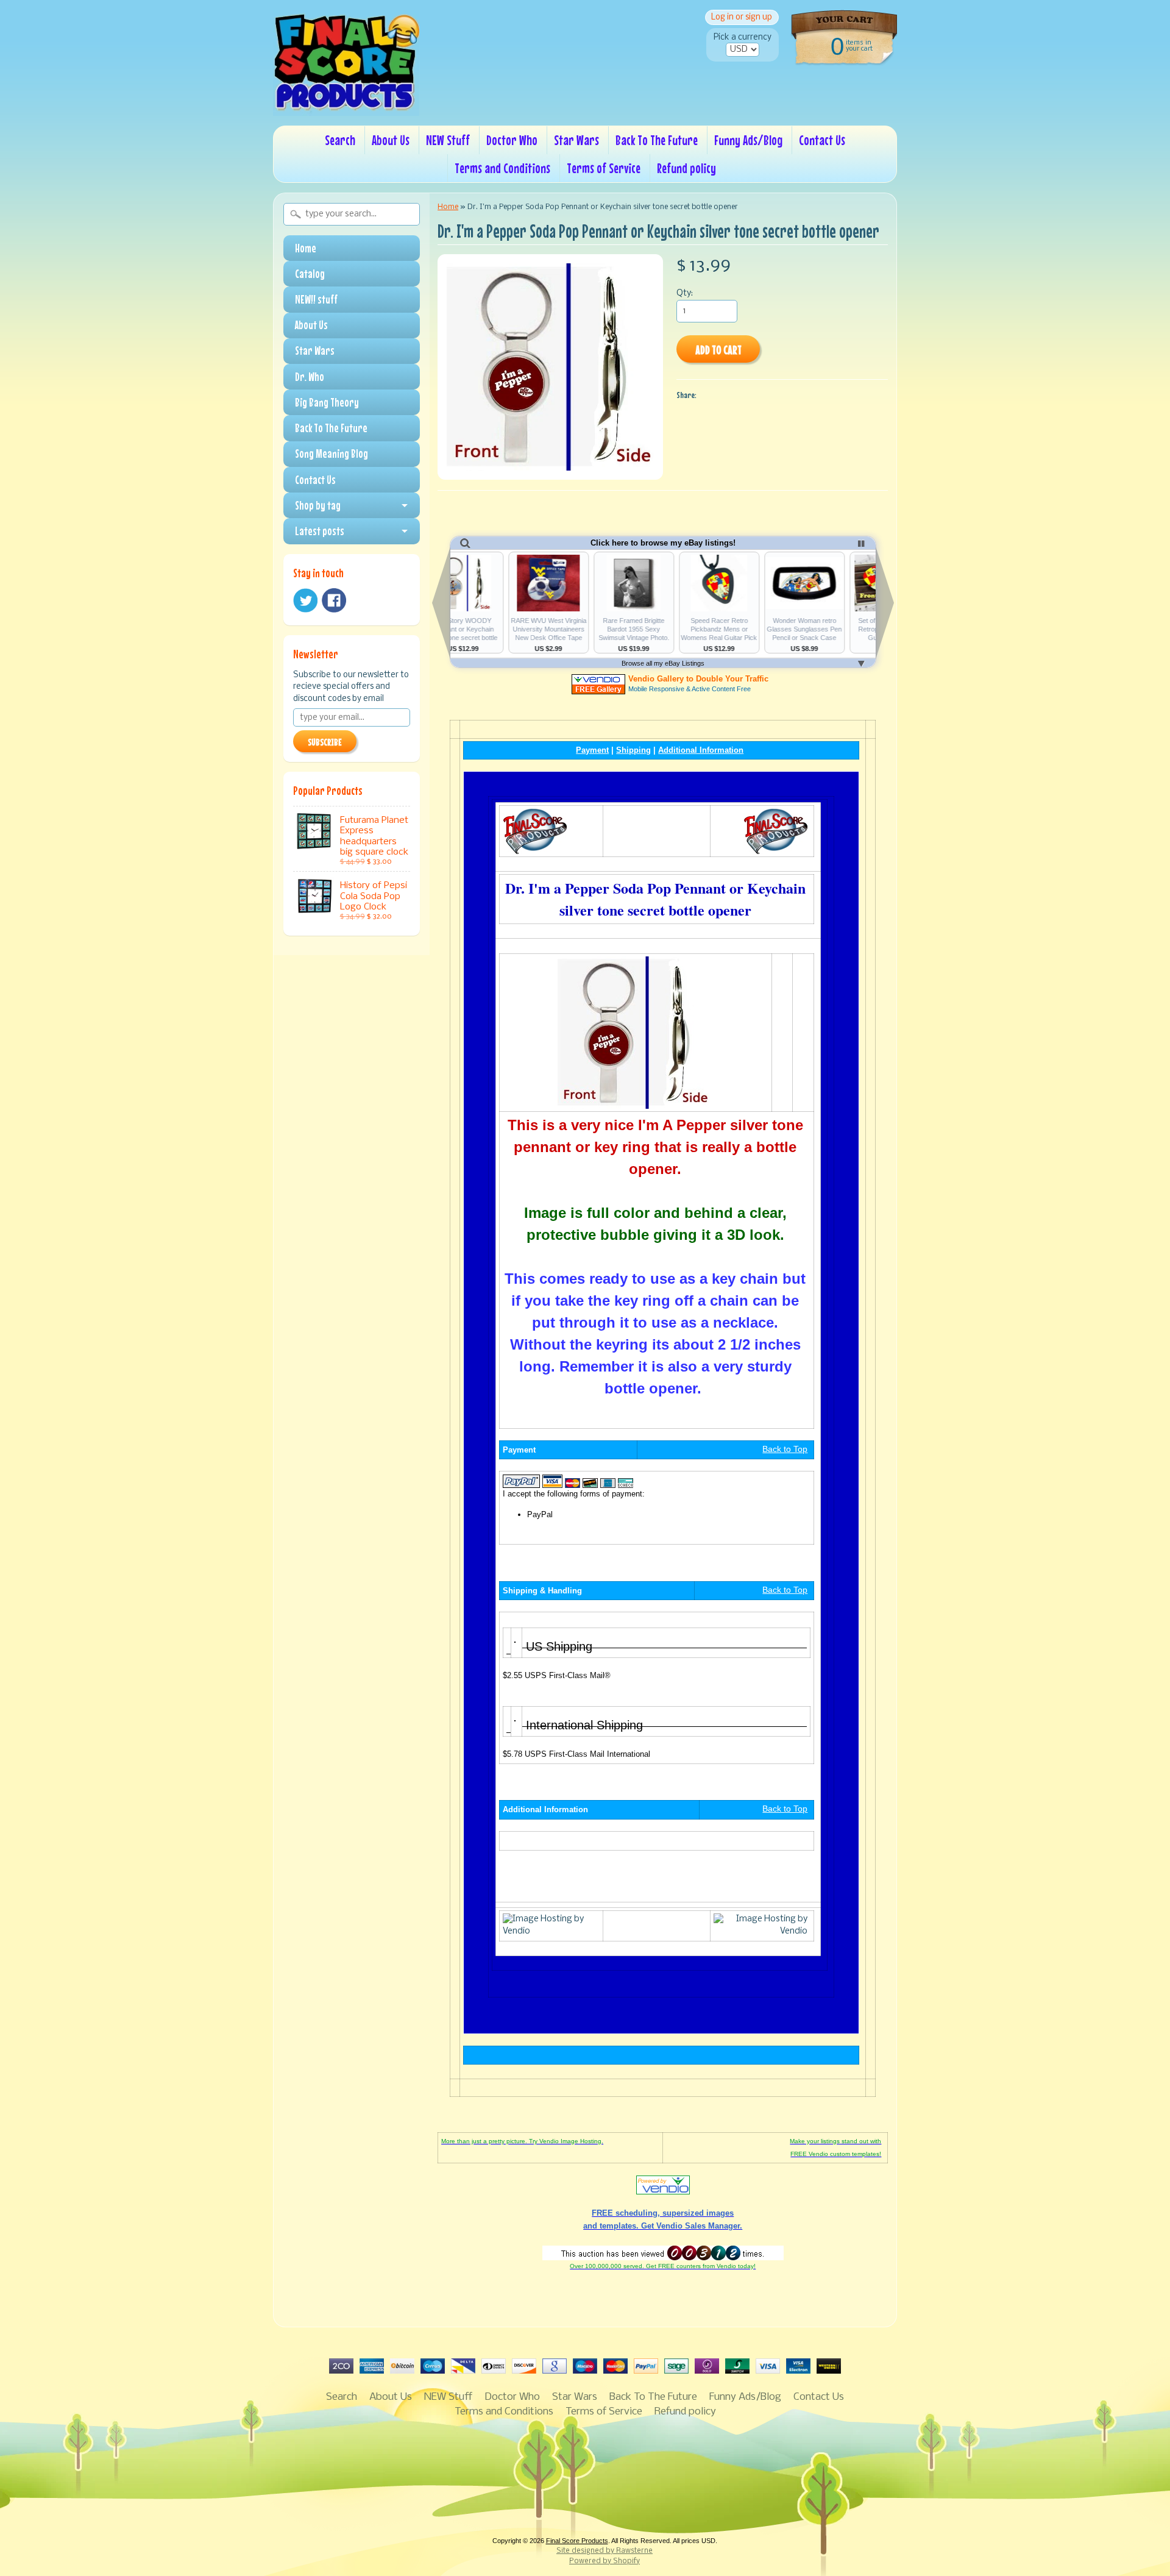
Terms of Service (604, 168)
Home (306, 248)
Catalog (310, 274)
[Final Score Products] (346, 107)
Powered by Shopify (604, 2561)
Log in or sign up (742, 17)
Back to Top (785, 1449)
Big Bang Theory (327, 402)
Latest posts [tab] (320, 531)
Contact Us (822, 140)
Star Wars (576, 140)
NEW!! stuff (316, 299)
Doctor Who (512, 140)
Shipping (633, 750)
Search (340, 140)
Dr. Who (310, 377)
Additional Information (701, 750)
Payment (592, 750)
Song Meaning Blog (331, 454)
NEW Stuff (448, 140)
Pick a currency (743, 37)
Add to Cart (718, 350)
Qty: (685, 294)
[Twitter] (305, 601)
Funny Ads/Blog (748, 140)
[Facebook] (334, 600)
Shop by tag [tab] (318, 505)
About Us (391, 140)
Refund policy (686, 168)
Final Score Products (577, 2541)
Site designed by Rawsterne (604, 2551)
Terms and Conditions (502, 168)
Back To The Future (657, 140)
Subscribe (325, 742)
